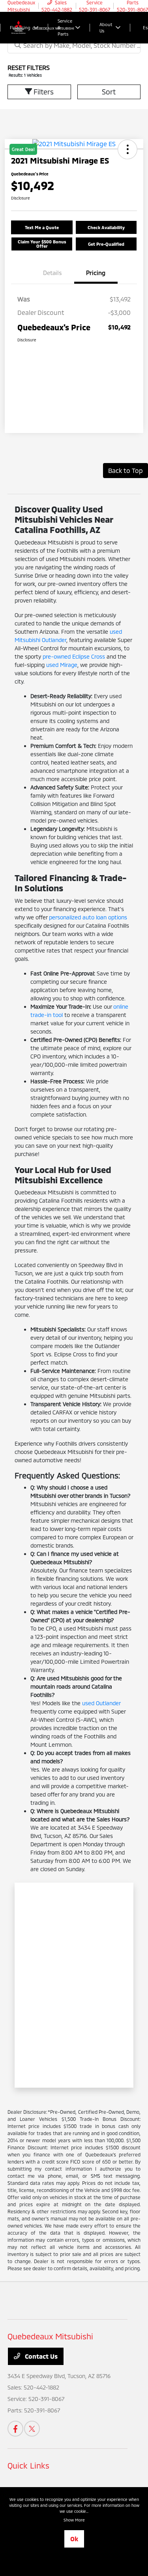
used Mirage (62, 665)
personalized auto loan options (88, 917)
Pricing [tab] (96, 273)
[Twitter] (32, 2429)
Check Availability (106, 227)
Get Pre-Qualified (106, 244)
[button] (42, 227)
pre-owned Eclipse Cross (74, 656)
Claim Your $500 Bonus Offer (42, 244)
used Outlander (101, 1703)
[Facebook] (15, 2429)
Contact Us (40, 2356)
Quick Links (28, 2465)
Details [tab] (52, 273)
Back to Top (126, 470)
